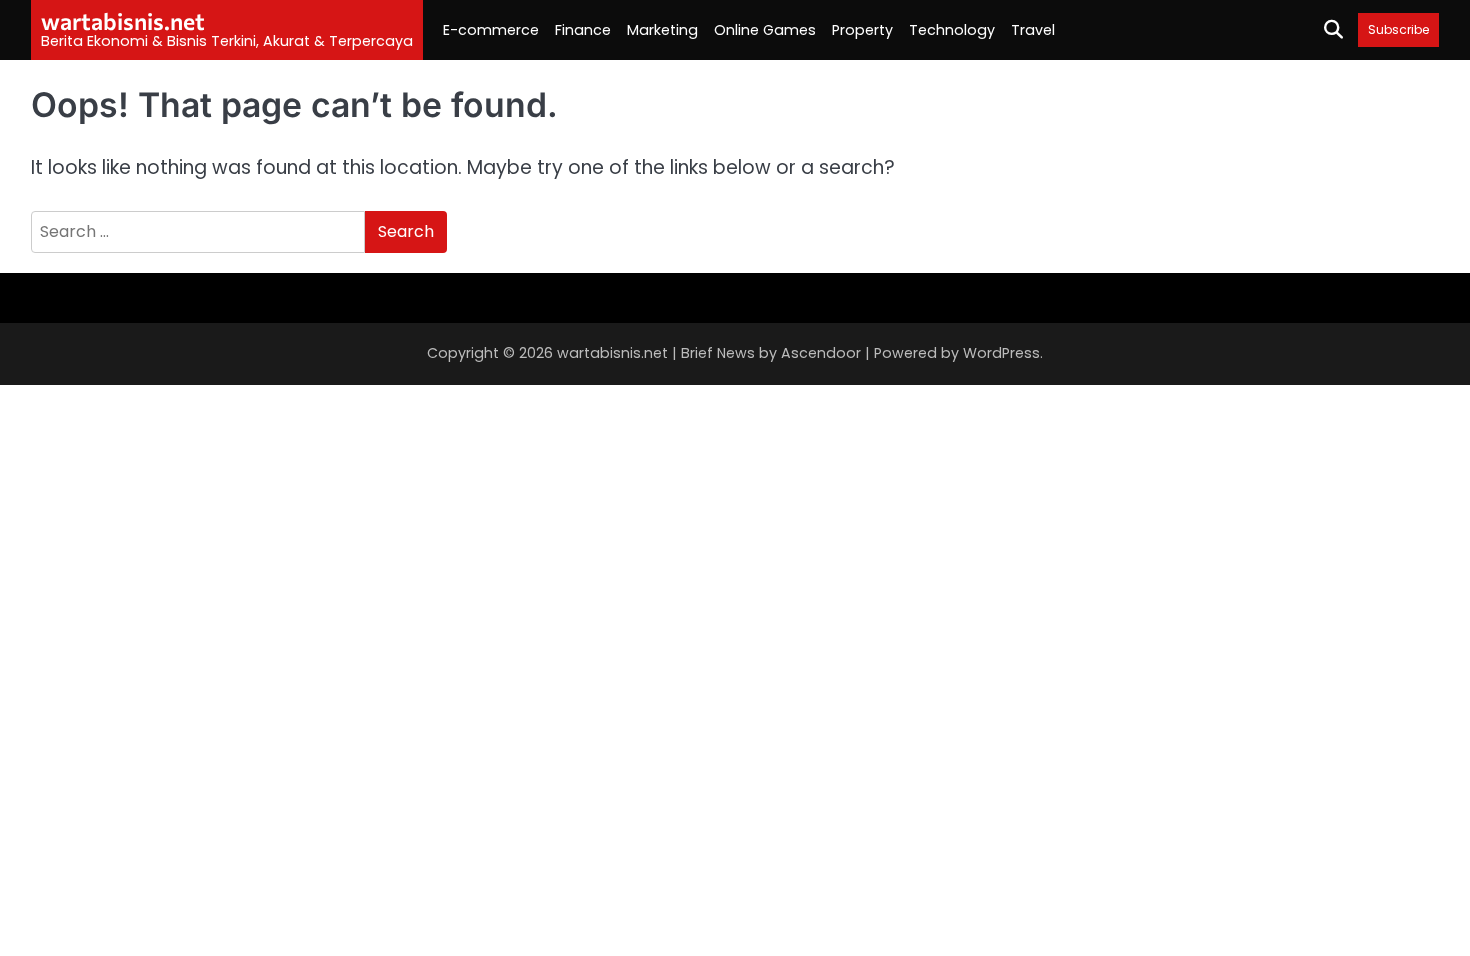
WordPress (1001, 353)
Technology (952, 30)
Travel (1033, 30)
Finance (583, 30)
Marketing (662, 30)
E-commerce (491, 30)
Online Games (765, 30)
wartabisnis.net (123, 21)
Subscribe (1398, 29)
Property (862, 30)
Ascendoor (821, 353)
